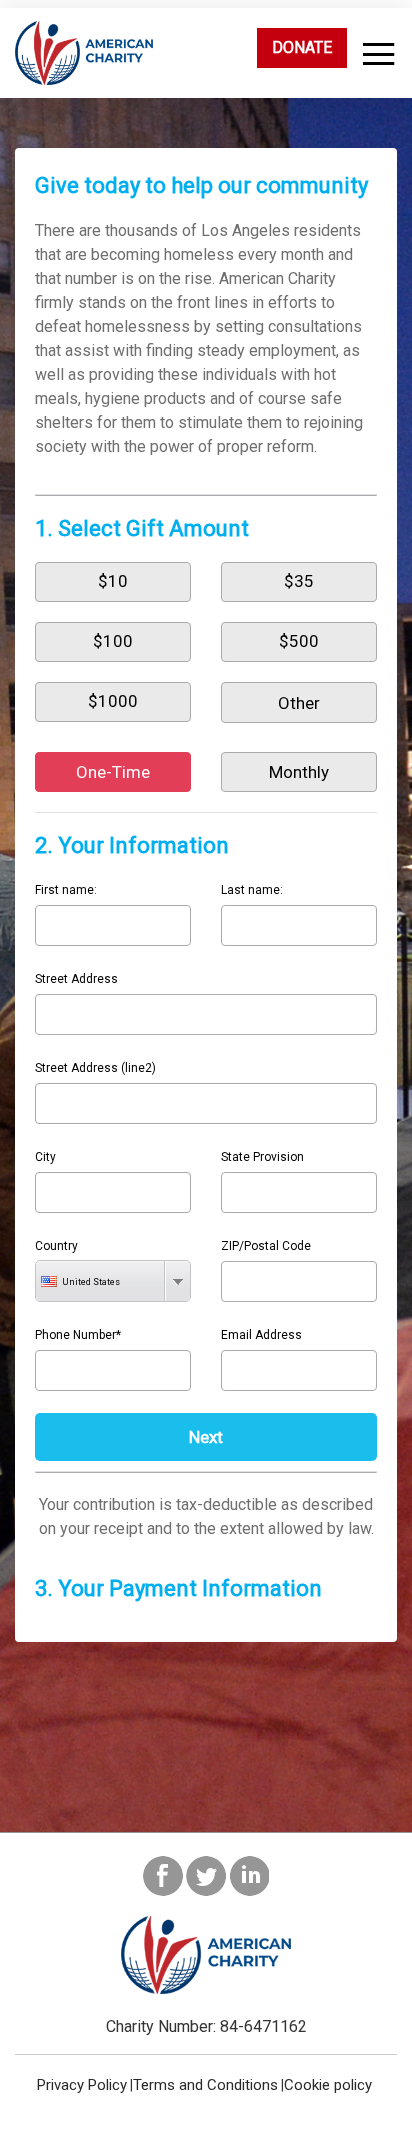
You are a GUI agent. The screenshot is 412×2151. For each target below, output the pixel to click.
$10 (113, 581)
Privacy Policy (82, 2085)
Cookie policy (328, 2085)
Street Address (76, 979)
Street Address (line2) (95, 1068)
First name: (66, 890)
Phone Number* (78, 1335)
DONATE (302, 47)
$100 (113, 641)
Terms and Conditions (205, 2085)
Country (56, 1246)
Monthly (299, 772)
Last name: (252, 890)
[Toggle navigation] (374, 54)
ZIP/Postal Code (266, 1246)
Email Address (261, 1335)
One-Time (113, 772)
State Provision (262, 1157)
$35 (299, 581)
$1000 (113, 701)
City (45, 1157)
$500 (299, 641)
